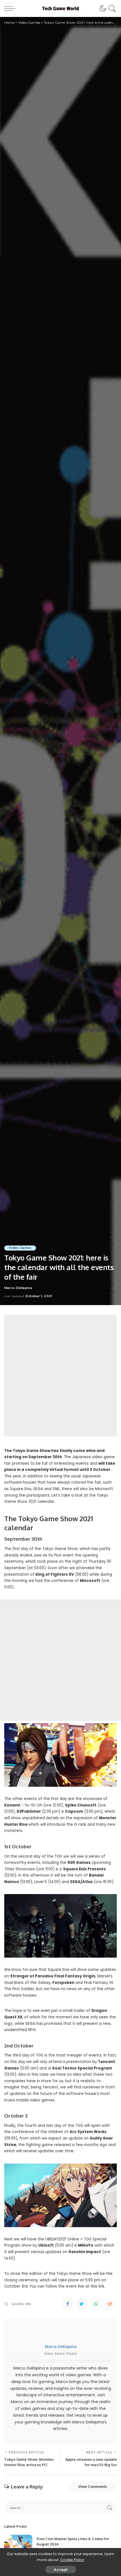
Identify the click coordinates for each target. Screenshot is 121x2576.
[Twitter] (82, 2304)
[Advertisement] (60, 1376)
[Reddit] (110, 2304)
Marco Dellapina (18, 1288)
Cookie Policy (72, 2560)
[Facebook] (68, 2304)
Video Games (20, 1248)
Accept (61, 2570)
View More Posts (61, 2353)
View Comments (93, 2486)
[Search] (111, 8)
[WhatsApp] (96, 2304)
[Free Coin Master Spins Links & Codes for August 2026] (18, 2545)
